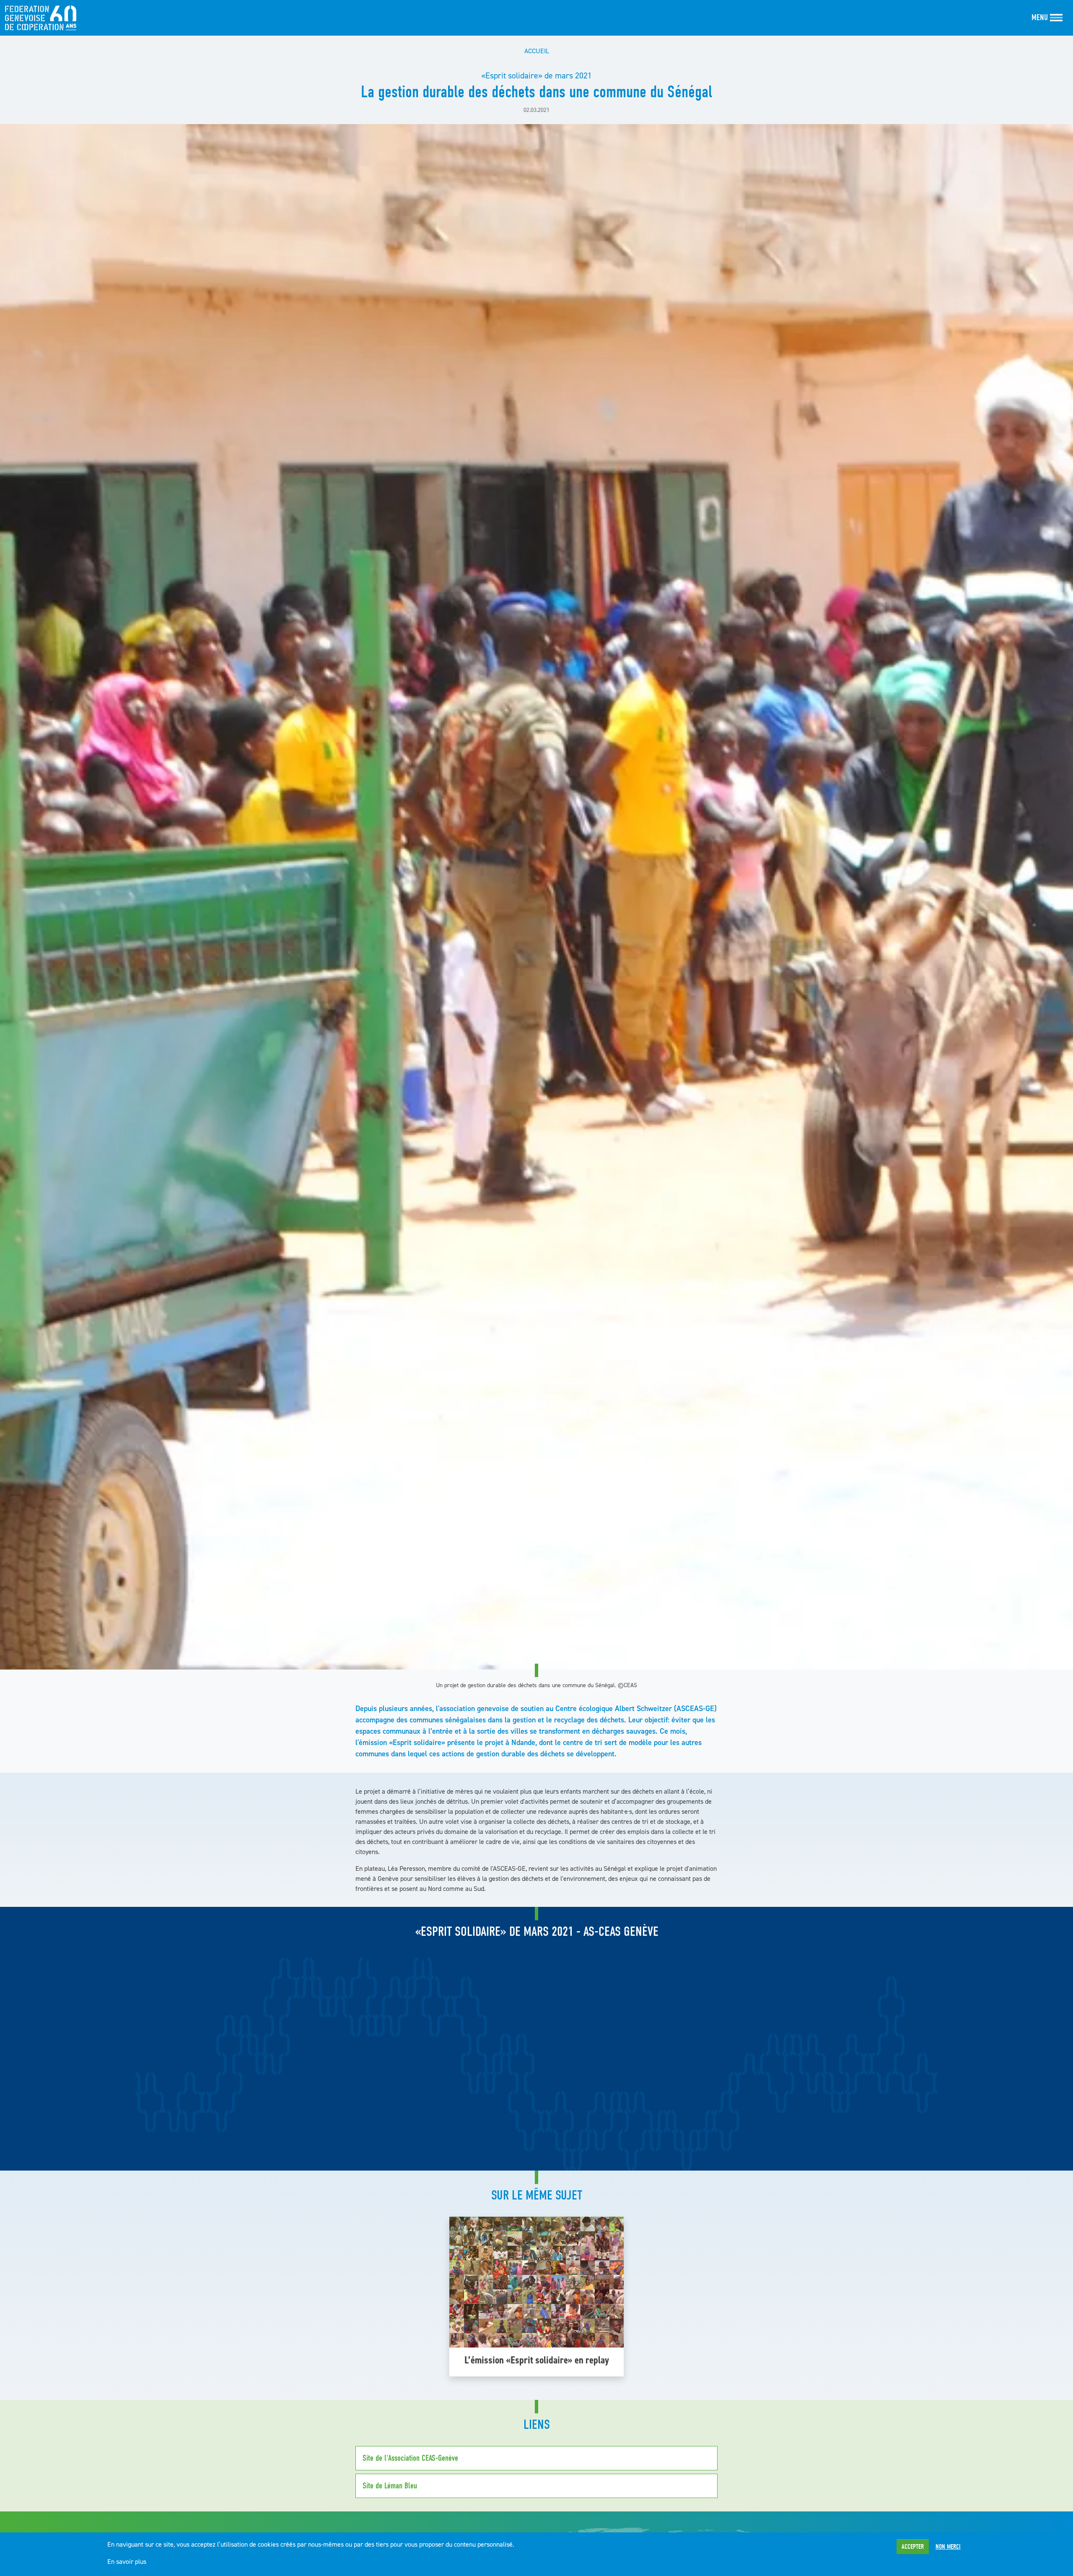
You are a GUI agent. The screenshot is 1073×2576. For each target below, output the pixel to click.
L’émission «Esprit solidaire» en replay (537, 2360)
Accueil (537, 51)
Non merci (948, 2547)
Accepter (913, 2547)
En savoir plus (127, 2561)
